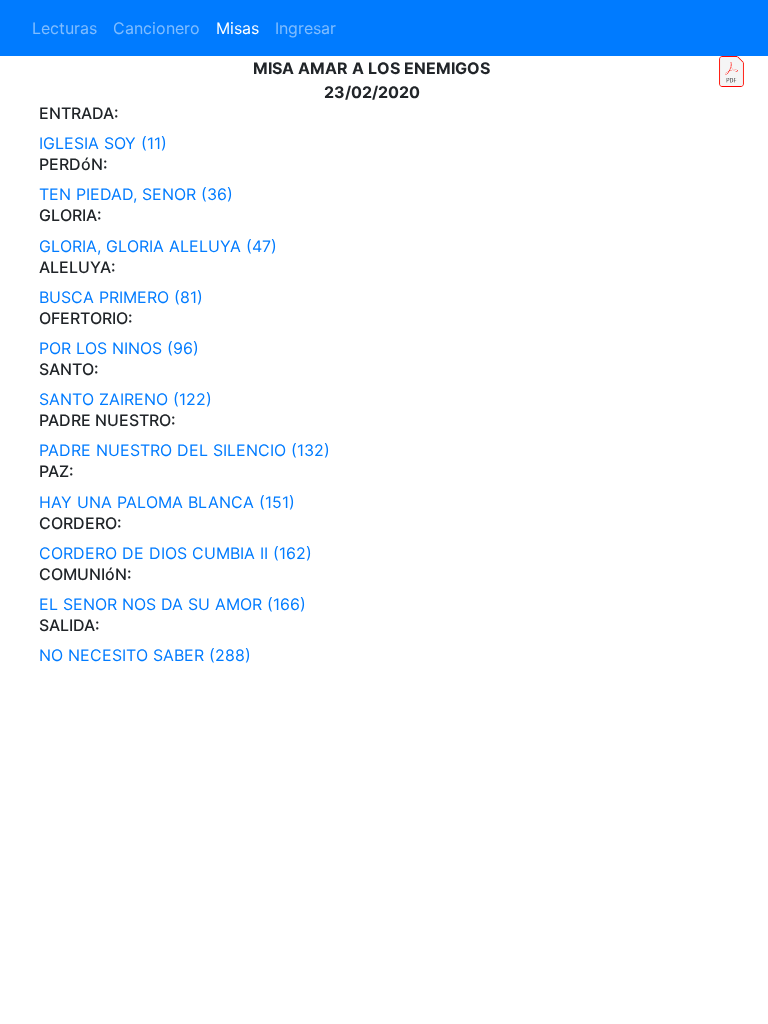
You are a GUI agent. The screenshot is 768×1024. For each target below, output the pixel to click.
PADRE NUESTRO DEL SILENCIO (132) (184, 450)
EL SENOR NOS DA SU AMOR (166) (172, 604)
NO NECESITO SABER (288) (145, 655)
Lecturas (64, 28)
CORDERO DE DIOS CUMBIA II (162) (175, 553)
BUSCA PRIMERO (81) (121, 297)
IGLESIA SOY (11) (103, 143)
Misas (237, 28)
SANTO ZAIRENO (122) (125, 399)
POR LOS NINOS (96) (119, 348)
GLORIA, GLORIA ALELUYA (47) (158, 246)
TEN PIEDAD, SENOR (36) (136, 194)
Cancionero (156, 28)
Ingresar (305, 28)
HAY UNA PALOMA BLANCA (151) (167, 502)
